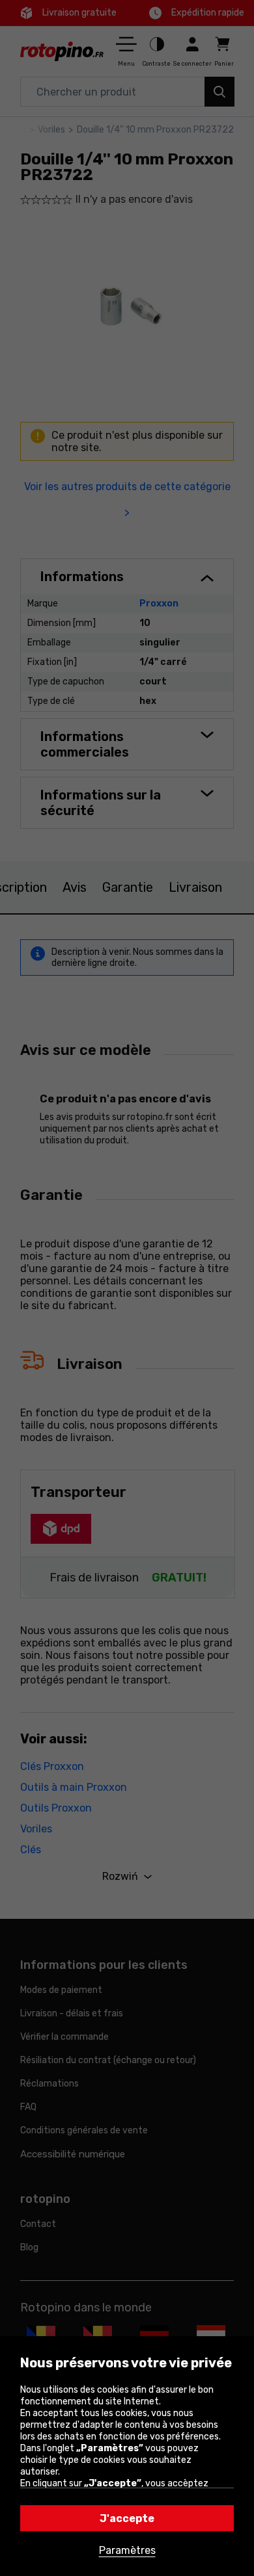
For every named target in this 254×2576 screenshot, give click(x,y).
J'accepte (127, 2518)
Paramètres (127, 2550)
